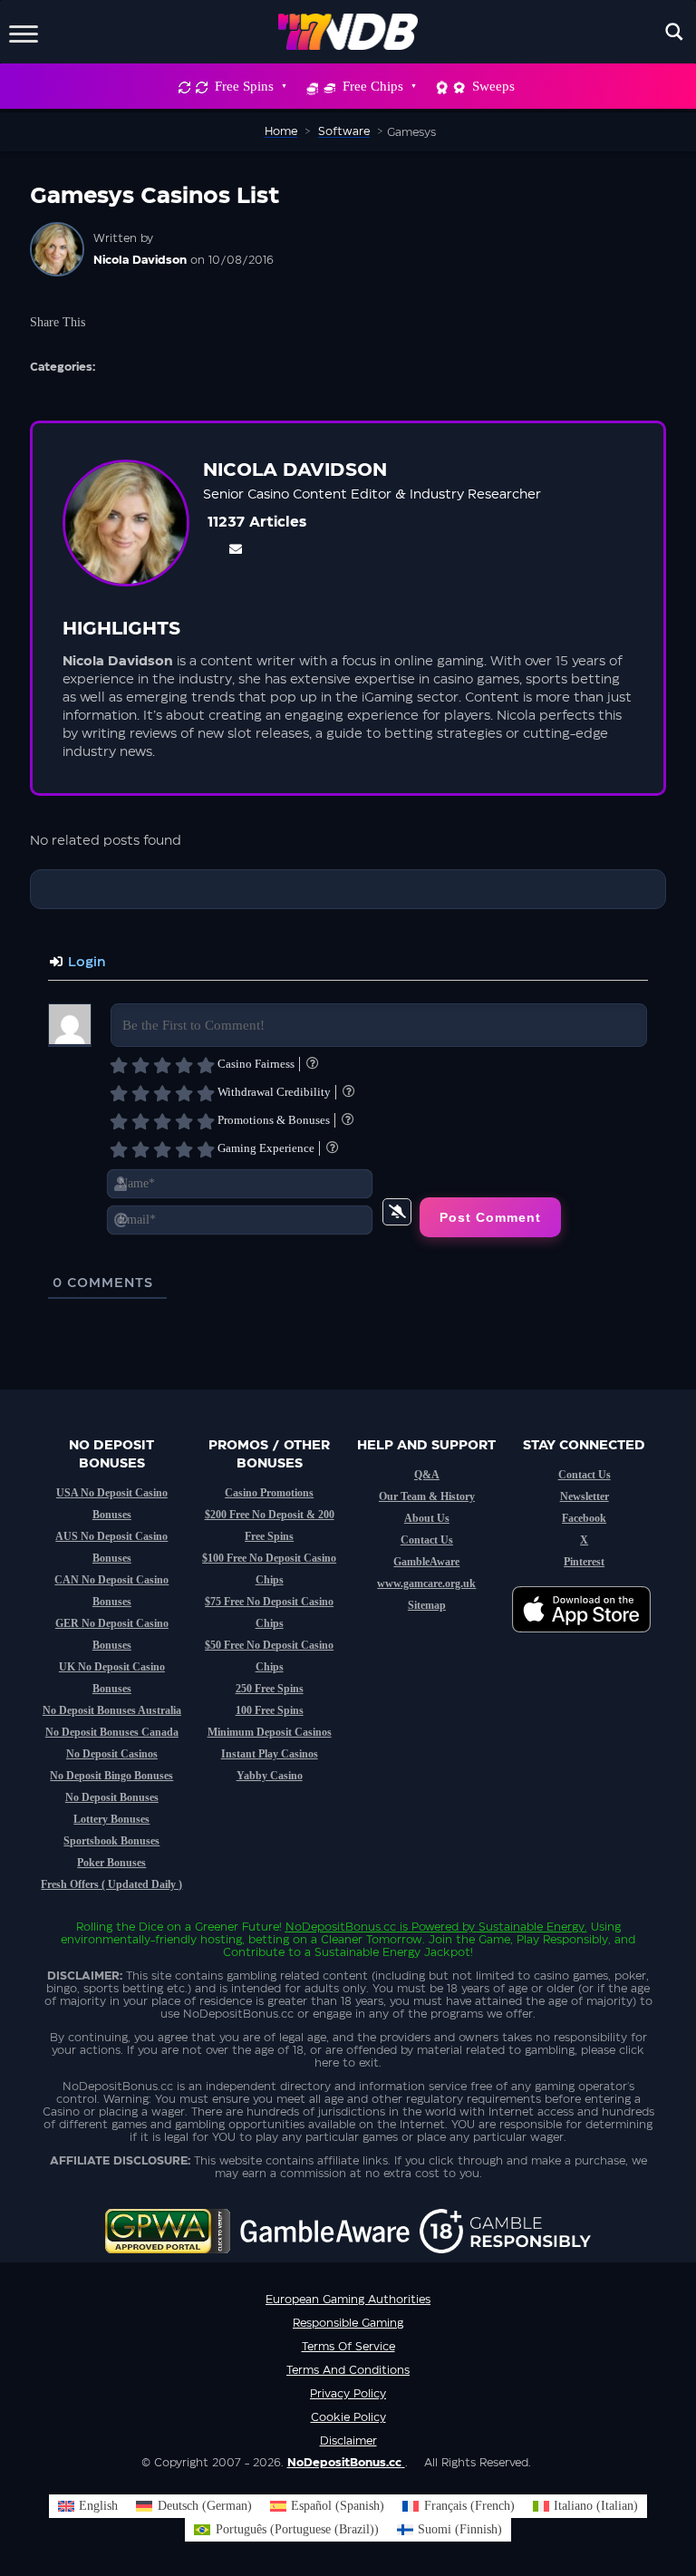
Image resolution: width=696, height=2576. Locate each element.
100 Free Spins (270, 1710)
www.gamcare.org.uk (426, 1583)
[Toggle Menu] (24, 31)
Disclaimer (348, 2441)
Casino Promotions (269, 1493)
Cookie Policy (348, 2417)
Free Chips (373, 86)
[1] (119, 1065)
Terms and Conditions (348, 2370)
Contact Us (427, 1540)
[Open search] (674, 32)
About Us (427, 1518)
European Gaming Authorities (348, 2300)
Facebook (584, 1518)
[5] (206, 1065)
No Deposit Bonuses (112, 1797)
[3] (162, 1065)
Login (85, 963)
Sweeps (493, 86)
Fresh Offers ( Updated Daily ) (111, 1884)
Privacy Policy (348, 2394)
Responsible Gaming (348, 2323)
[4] (184, 1065)
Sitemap (427, 1605)
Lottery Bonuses (111, 1819)
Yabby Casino (270, 1776)
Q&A (427, 1475)
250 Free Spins (270, 1689)
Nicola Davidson (140, 260)
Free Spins (244, 86)
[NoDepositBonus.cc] (348, 32)
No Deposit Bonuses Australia (112, 1710)
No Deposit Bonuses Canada (112, 1732)
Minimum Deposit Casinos (270, 1732)
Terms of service (348, 2347)
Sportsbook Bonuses (111, 1841)
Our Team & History (427, 1496)
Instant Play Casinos (270, 1754)
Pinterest (584, 1562)
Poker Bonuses (111, 1863)
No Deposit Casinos (112, 1754)
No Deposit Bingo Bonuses (111, 1776)
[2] (140, 1065)
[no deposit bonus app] (590, 1641)
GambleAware (426, 1562)
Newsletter (585, 1496)
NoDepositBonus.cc (341, 1927)
